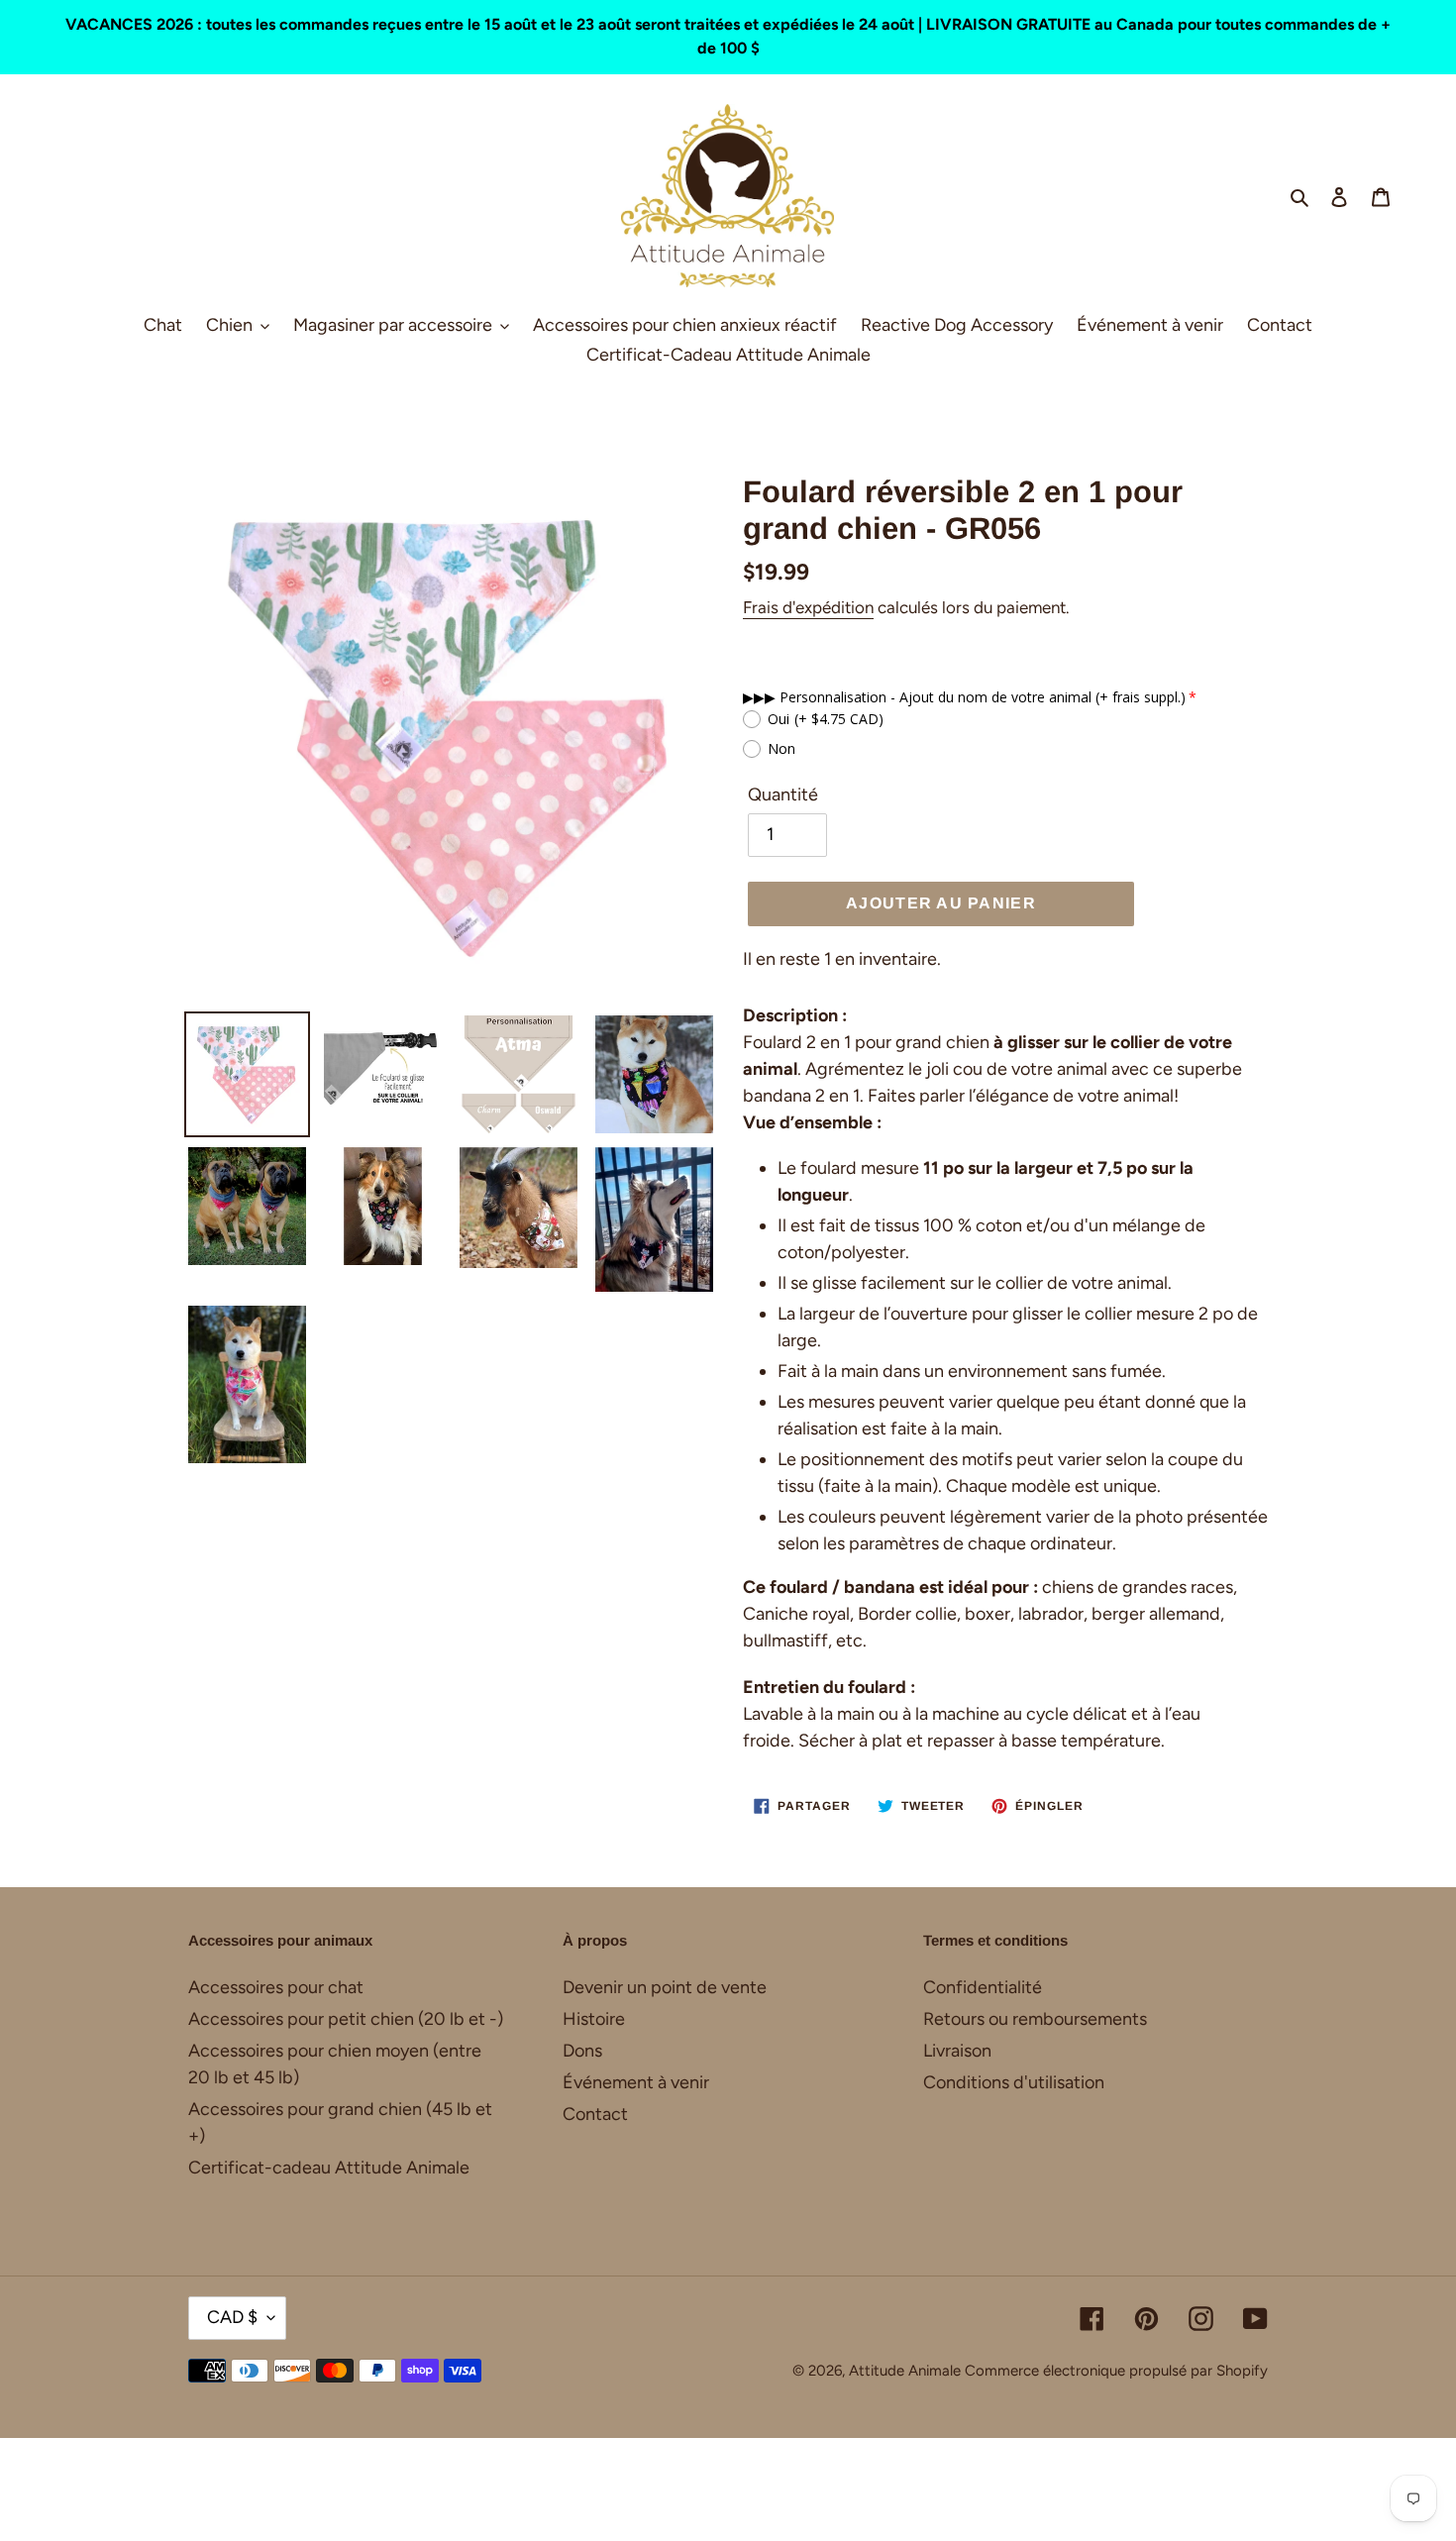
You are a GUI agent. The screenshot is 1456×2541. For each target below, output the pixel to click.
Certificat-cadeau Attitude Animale (329, 2168)
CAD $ (232, 2317)
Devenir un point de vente (665, 1987)
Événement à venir (636, 2082)
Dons (582, 2051)
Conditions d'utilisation (1014, 2082)
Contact (595, 2114)
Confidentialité (983, 1987)
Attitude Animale (905, 2371)
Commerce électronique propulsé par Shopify (1116, 2371)
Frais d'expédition (808, 607)
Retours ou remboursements (1035, 2019)
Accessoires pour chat (276, 1987)
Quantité (783, 794)
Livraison (957, 2051)
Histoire (594, 2019)
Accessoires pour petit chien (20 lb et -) (346, 2019)
